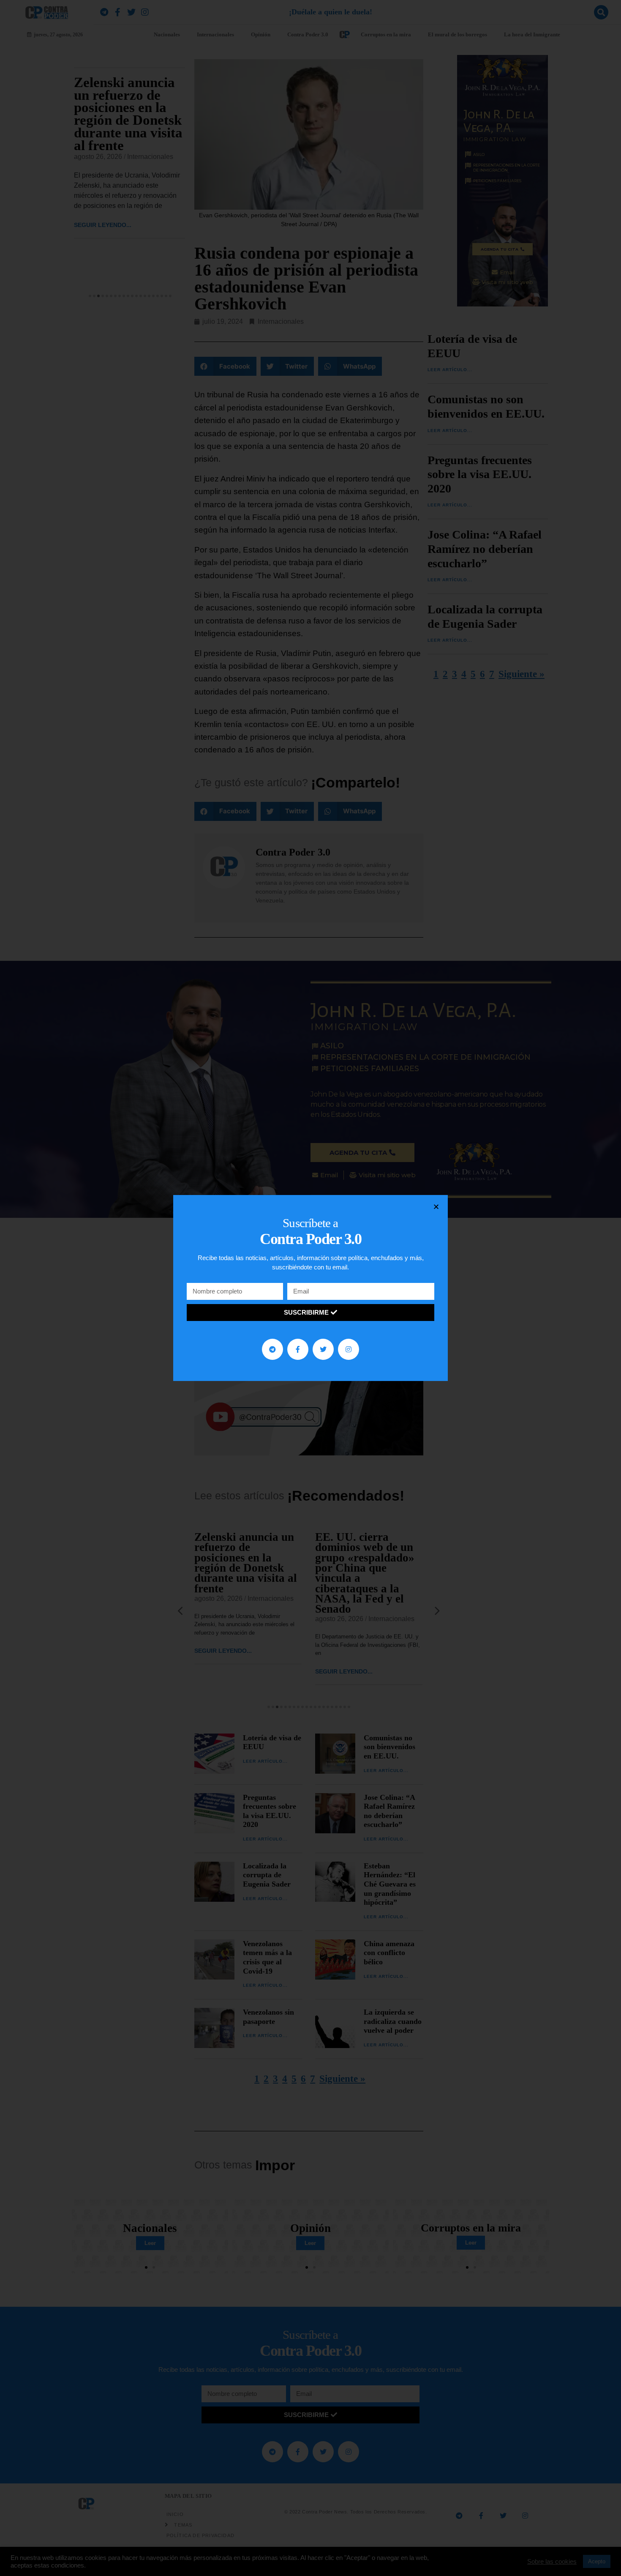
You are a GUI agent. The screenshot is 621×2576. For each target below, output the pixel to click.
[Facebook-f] (298, 1349)
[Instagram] (349, 1349)
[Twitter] (323, 1349)
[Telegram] (272, 1349)
